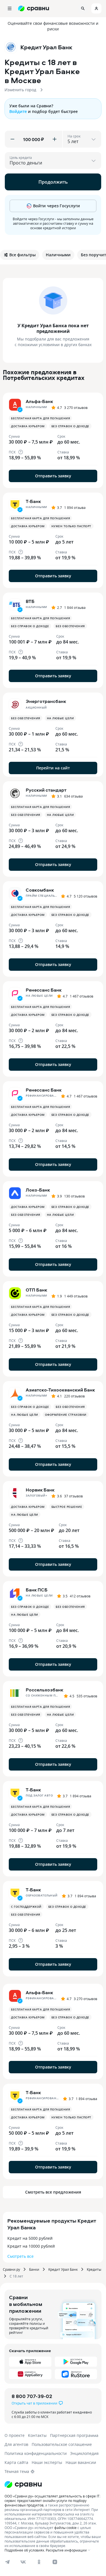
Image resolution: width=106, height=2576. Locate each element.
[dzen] (55, 2562)
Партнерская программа (74, 2435)
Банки (34, 2269)
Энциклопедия (84, 2453)
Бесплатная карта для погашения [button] (40, 418)
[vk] (23, 2562)
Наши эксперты (47, 2462)
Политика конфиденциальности (36, 2453)
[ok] (39, 2562)
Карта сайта (16, 2462)
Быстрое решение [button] (67, 1507)
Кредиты (94, 2269)
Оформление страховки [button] (66, 1415)
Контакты (37, 2435)
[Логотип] (23, 2484)
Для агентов (16, 2444)
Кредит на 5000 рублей (30, 2238)
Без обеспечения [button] (70, 626)
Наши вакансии (81, 2462)
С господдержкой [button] (26, 1907)
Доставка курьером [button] (28, 426)
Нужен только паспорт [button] (71, 526)
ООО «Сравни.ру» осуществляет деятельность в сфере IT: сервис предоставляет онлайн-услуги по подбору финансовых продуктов (52, 2501)
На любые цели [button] (60, 718)
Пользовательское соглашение (62, 2444)
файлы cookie (65, 2528)
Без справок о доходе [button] (70, 426)
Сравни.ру (11, 2269)
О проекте (15, 2435)
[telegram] (7, 2562)
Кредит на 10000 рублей (31, 2246)
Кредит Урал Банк (63, 2269)
